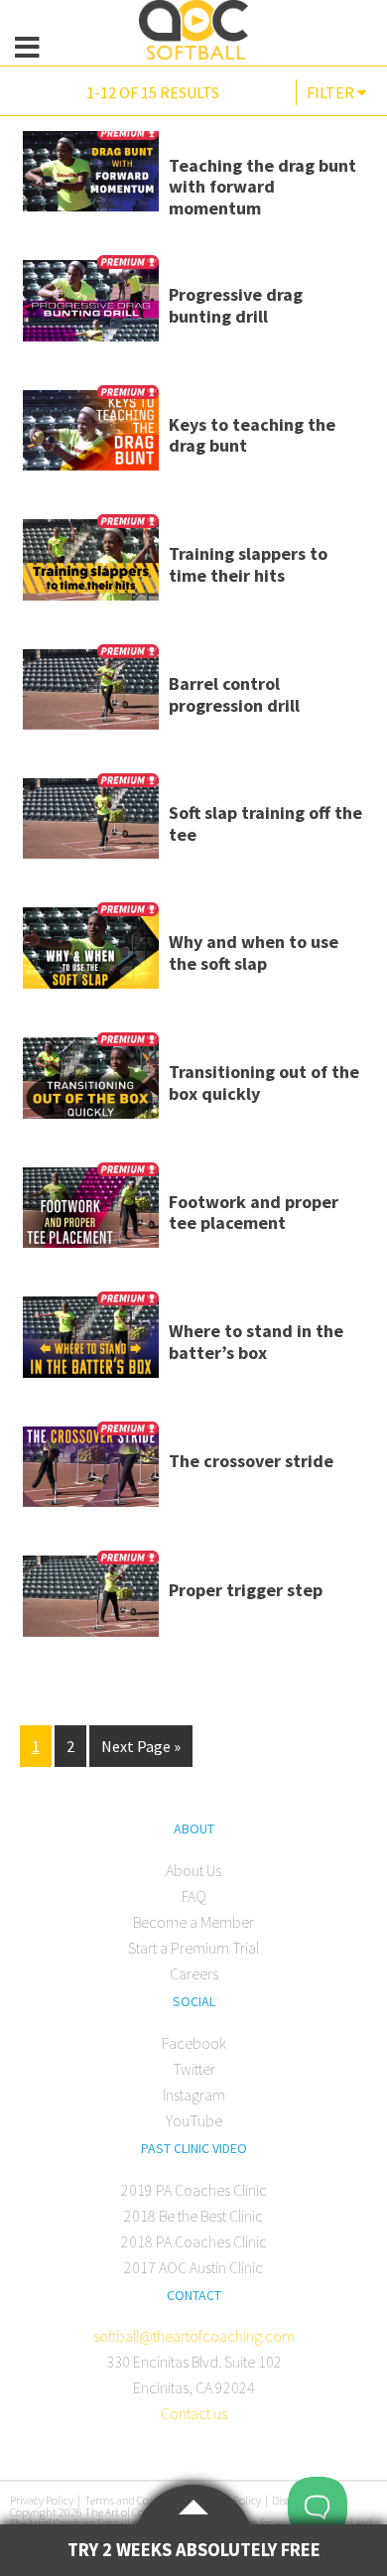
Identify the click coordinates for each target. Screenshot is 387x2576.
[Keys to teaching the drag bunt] (91, 438)
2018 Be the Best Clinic (193, 2216)
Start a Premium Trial (193, 1948)
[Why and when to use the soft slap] (91, 955)
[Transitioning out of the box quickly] (91, 1085)
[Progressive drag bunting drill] (91, 308)
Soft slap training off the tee (265, 823)
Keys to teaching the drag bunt (252, 435)
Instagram (194, 2095)
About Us (193, 1870)
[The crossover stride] (91, 1474)
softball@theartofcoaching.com (194, 2336)
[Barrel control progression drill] (91, 696)
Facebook (194, 2043)
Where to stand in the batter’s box (256, 1342)
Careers (194, 1973)
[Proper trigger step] (91, 1603)
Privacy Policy (42, 2500)
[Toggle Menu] (28, 48)
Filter (332, 92)
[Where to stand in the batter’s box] (91, 1344)
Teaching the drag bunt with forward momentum (262, 187)
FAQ (194, 1896)
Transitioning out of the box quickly (264, 1083)
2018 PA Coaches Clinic (194, 2241)
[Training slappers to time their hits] (91, 567)
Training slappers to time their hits (248, 564)
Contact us (194, 2413)
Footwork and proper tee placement (254, 1213)
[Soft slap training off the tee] (91, 825)
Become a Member (193, 1922)
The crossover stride (251, 1461)
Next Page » (141, 1746)
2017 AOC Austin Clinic (193, 2267)
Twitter (194, 2069)
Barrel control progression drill (234, 694)
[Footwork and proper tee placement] (91, 1215)
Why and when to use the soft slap (254, 952)
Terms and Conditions (136, 2500)
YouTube (194, 2120)
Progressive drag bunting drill (236, 305)
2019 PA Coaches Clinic (194, 2190)
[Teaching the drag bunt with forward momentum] (91, 179)
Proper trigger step (246, 1590)
